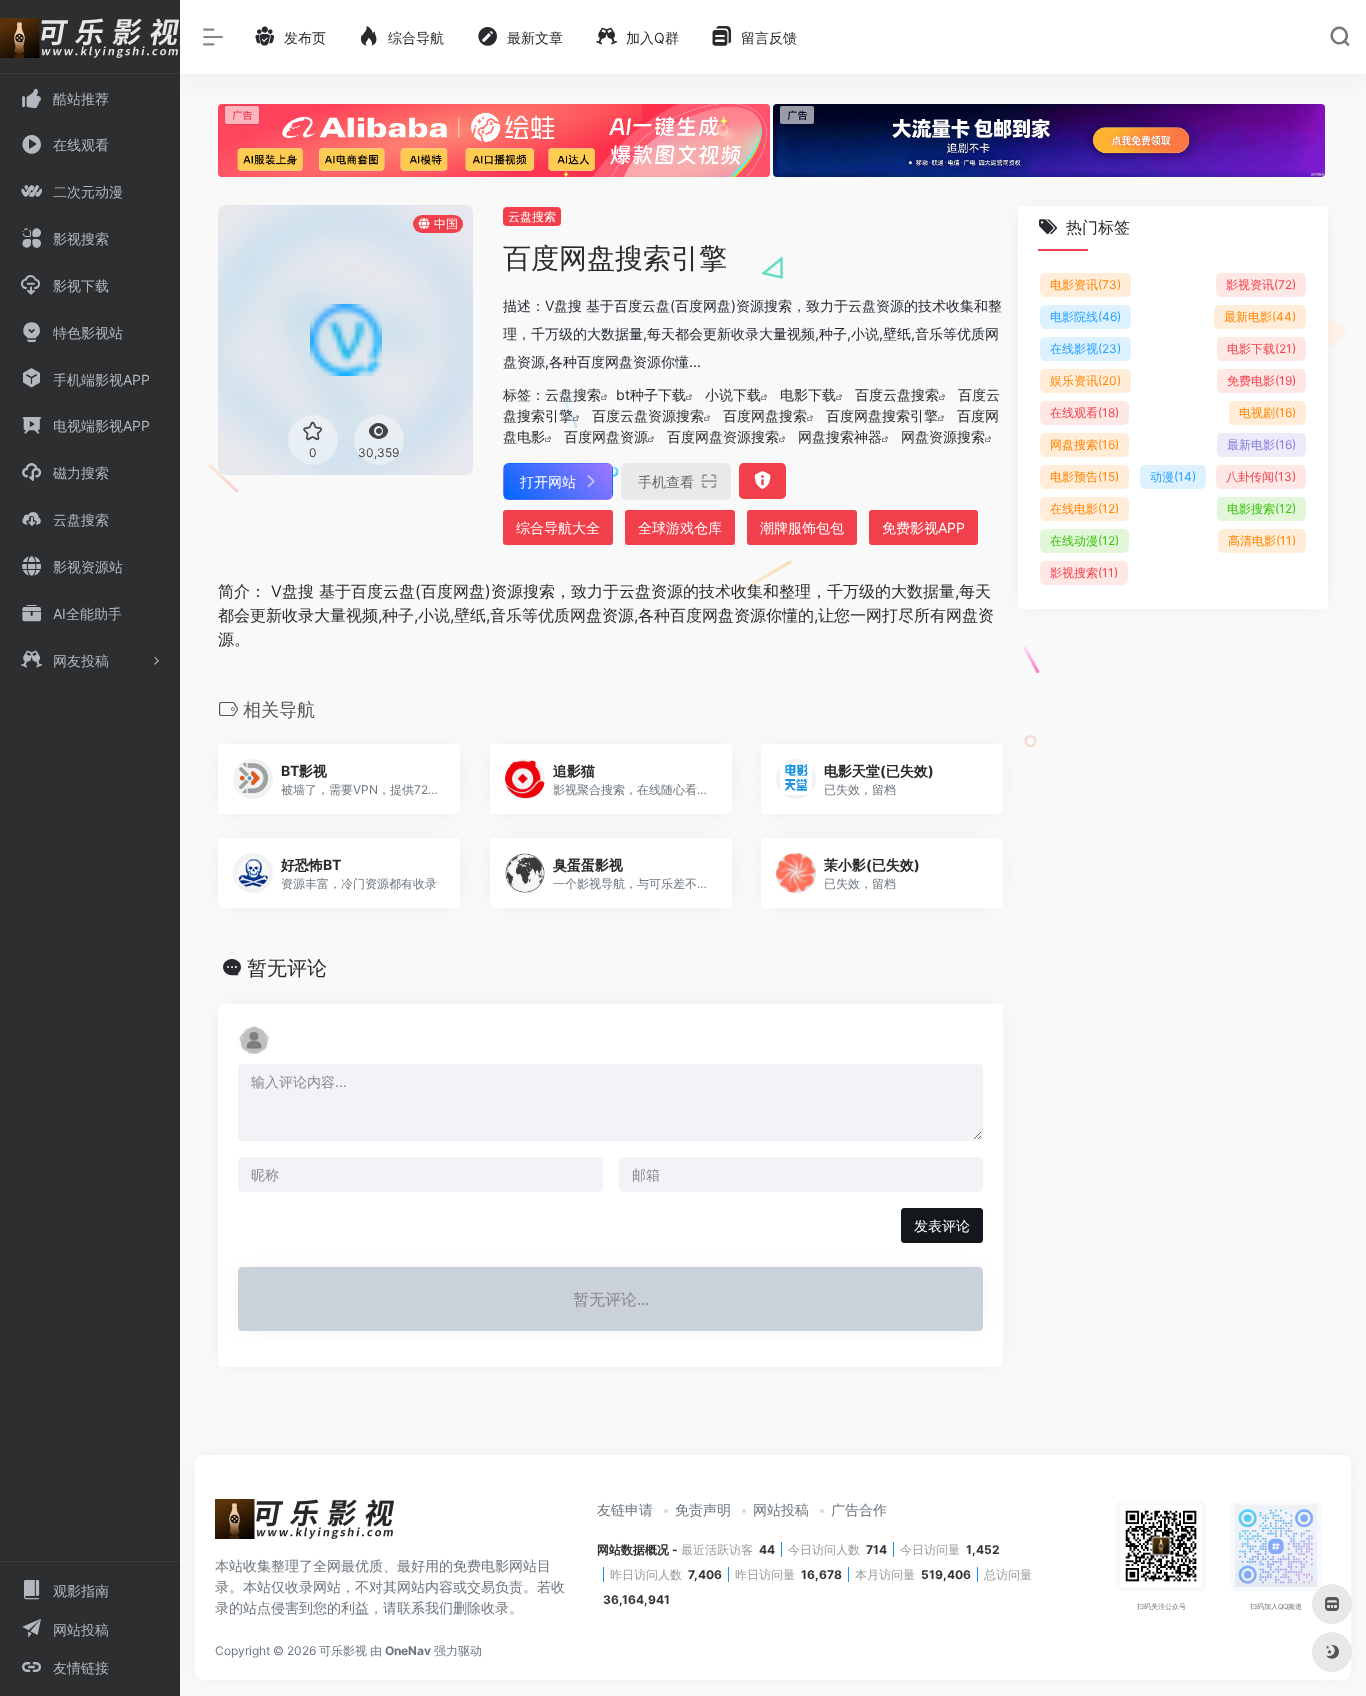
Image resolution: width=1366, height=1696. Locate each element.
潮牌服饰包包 (802, 527)
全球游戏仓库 (680, 527)
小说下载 (733, 394)
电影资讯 (1085, 284)
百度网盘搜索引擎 (882, 415)
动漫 (1173, 476)
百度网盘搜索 (765, 415)
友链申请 (625, 1509)
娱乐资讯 (1085, 380)
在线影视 (1085, 348)
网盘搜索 (1084, 444)
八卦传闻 (1261, 476)
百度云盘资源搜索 (648, 415)
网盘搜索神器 (840, 436)
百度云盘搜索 (897, 394)
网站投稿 (781, 1509)
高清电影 (1262, 540)
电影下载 (808, 394)
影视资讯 (1261, 284)
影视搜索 (1084, 572)
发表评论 (942, 1225)
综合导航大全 (558, 527)
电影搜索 (1261, 508)
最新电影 (1260, 316)
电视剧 (1267, 412)
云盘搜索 (532, 216)
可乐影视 (343, 1650)
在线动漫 (1084, 540)
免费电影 (1261, 380)
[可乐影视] (305, 1526)
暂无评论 (287, 968)
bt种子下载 (651, 394)
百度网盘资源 (606, 436)
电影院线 (1085, 316)
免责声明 (703, 1509)
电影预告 (1084, 476)
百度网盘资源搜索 (723, 436)
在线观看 (1084, 412)
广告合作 (859, 1509)
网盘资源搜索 (943, 436)
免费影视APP (923, 527)
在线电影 (1084, 508)
